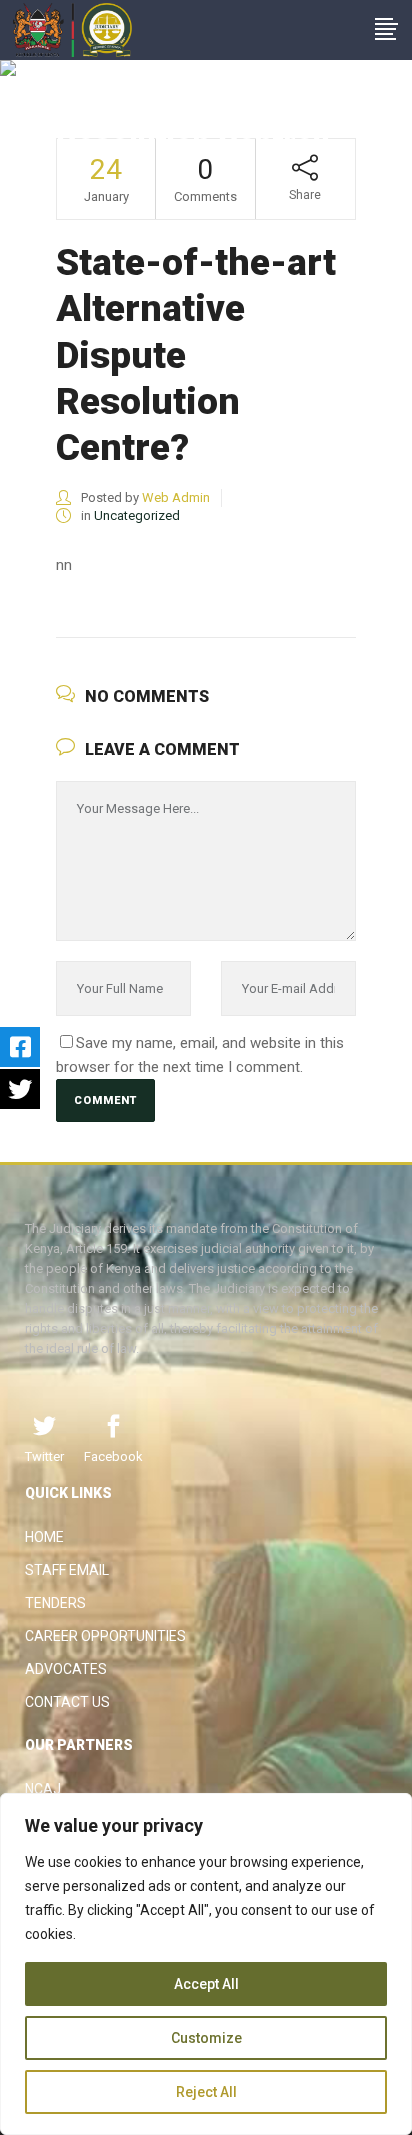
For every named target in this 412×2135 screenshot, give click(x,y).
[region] (206, 1964)
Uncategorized (137, 515)
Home (44, 1537)
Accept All (206, 1984)
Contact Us (67, 1702)
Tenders (55, 1603)
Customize (206, 2038)
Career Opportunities (105, 1636)
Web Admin (176, 497)
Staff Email (67, 1570)
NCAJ (43, 1789)
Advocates (66, 1669)
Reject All (206, 2092)
